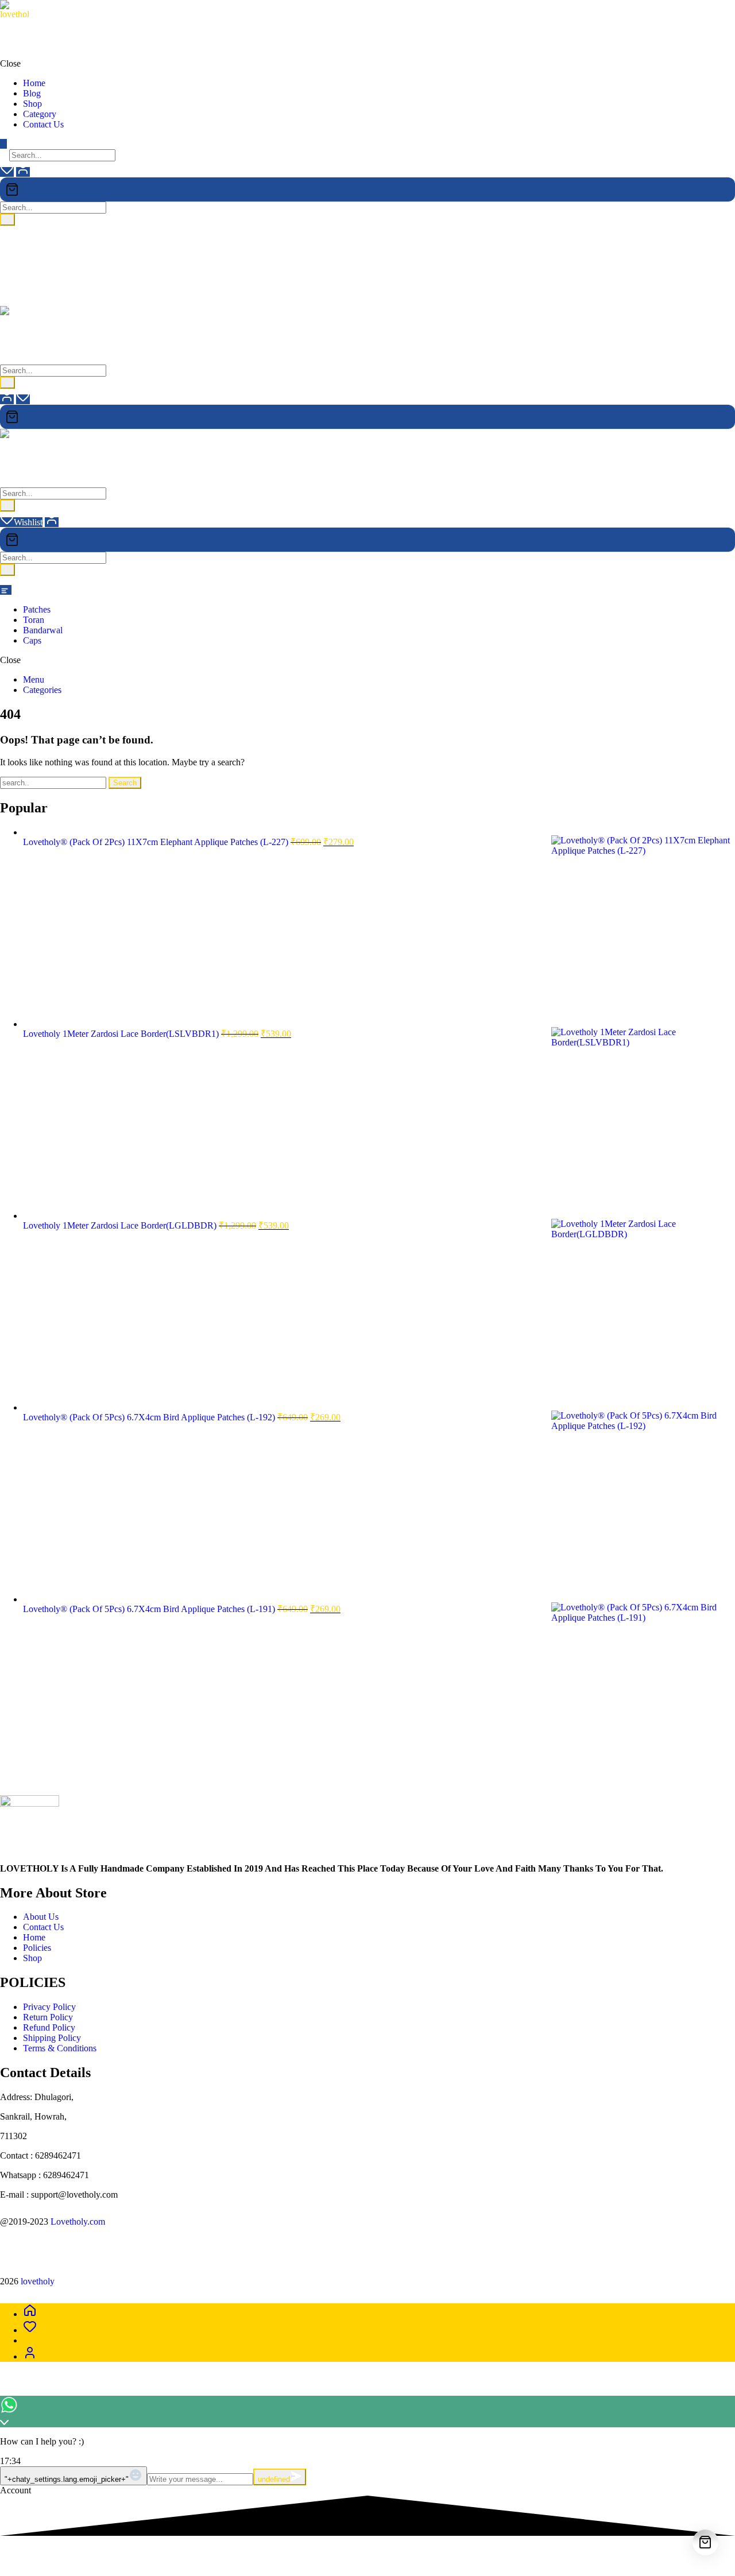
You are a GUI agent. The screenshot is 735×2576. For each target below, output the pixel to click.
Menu (34, 679)
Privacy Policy (49, 2007)
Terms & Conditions (60, 2048)
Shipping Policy (52, 2038)
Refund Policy (49, 2027)
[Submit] (7, 220)
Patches (37, 609)
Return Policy (48, 2017)
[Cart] (367, 189)
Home (35, 1937)
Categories (42, 690)
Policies (37, 1948)
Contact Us (43, 1927)
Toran (34, 620)
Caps (32, 640)
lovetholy (17, 24)
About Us (41, 1917)
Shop (32, 1958)
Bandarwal (43, 630)
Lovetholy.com (78, 2221)
